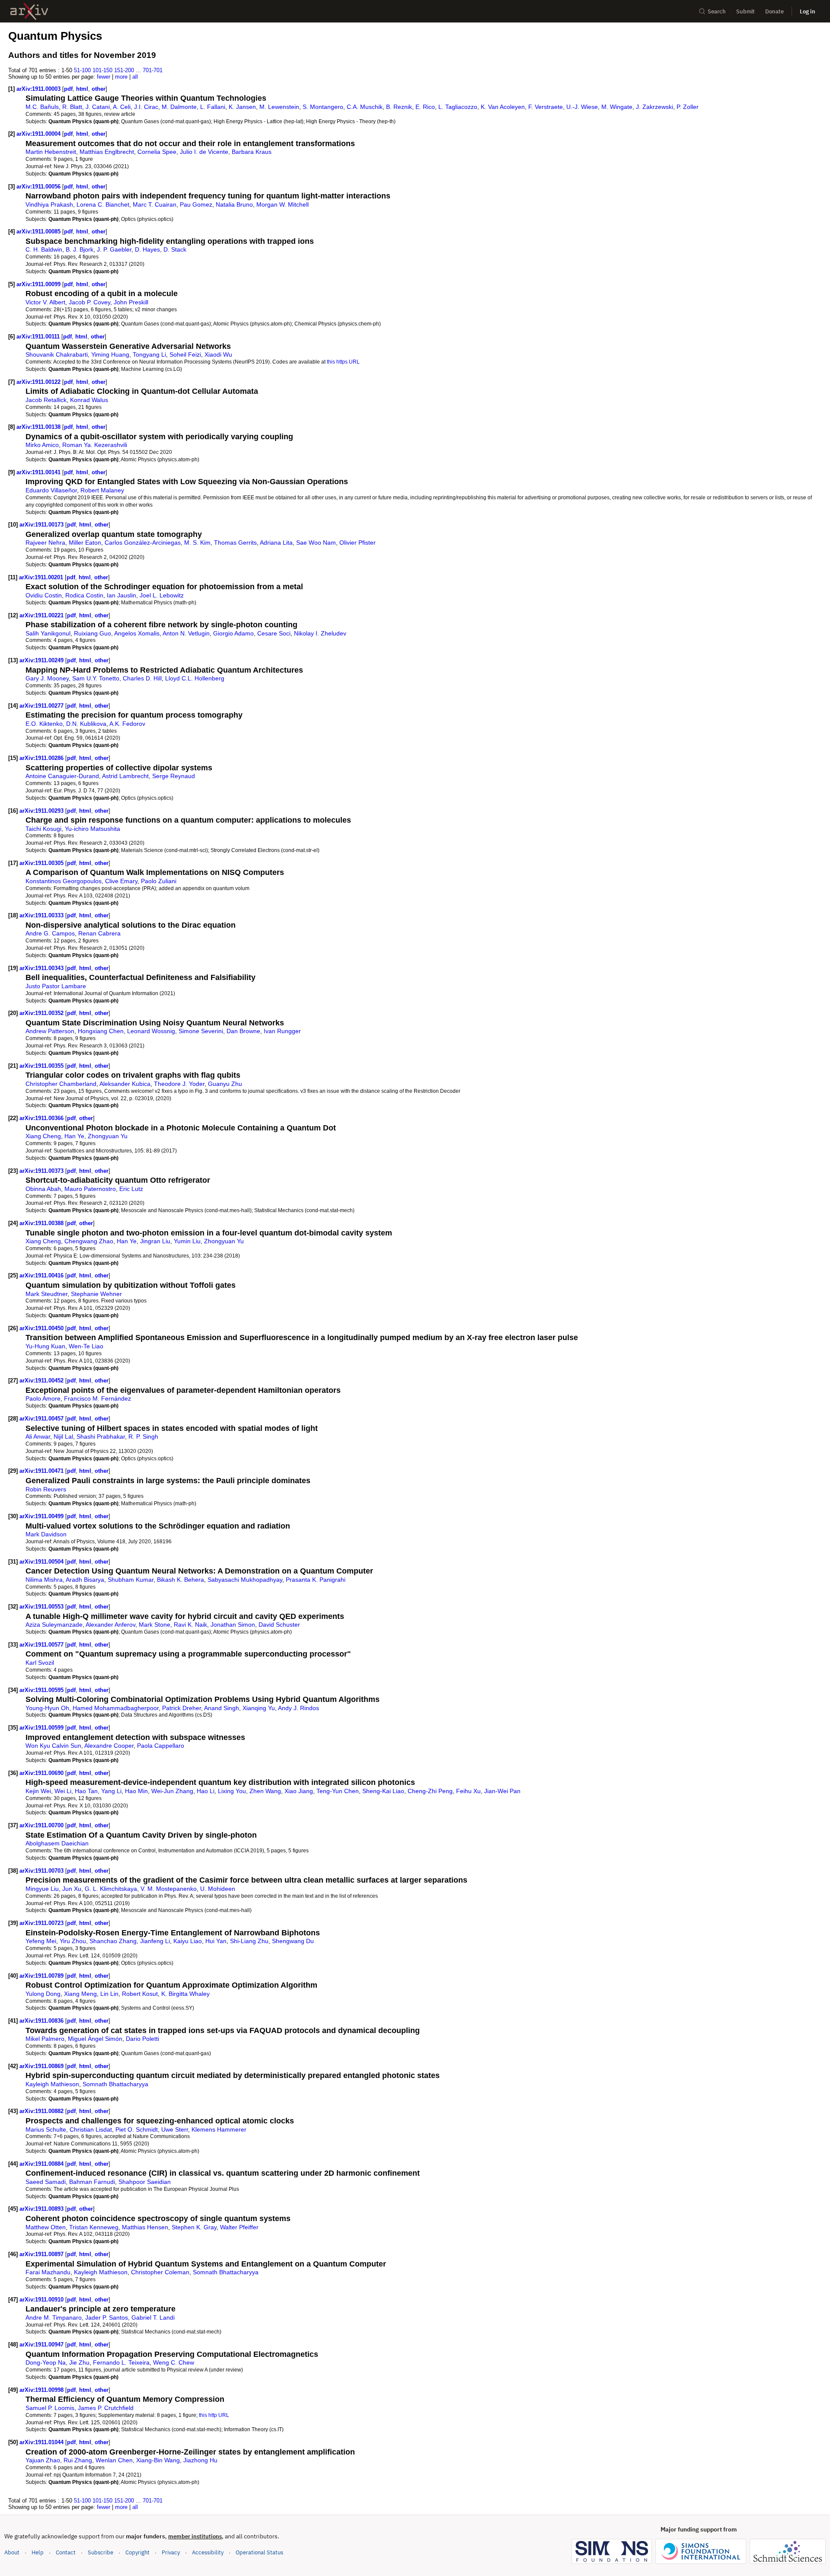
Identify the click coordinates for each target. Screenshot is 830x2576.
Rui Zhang (78, 2460)
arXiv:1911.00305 (42, 863)
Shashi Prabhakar (101, 1436)
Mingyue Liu (42, 1889)
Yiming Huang (110, 354)
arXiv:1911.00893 (42, 2209)
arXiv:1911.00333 (42, 915)
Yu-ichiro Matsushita (93, 829)
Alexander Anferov (110, 1625)
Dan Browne (243, 1031)
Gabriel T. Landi (153, 2317)
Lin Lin (109, 1994)
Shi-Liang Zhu (249, 1941)
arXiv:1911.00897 (42, 2254)
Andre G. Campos (50, 933)
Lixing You (232, 1791)
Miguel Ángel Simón (95, 2039)
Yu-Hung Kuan (45, 1346)
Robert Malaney (102, 490)
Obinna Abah (43, 1189)
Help (38, 2552)
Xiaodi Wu (218, 354)
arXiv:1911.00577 (42, 1645)
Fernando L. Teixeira (121, 2362)
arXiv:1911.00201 (42, 577)
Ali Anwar (38, 1436)
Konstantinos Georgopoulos (64, 881)
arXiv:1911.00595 (42, 1690)
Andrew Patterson (50, 1031)
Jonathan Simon (233, 1625)
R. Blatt (72, 107)
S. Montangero (323, 107)
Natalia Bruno (234, 204)
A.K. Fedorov (127, 724)
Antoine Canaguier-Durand (62, 776)
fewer (104, 77)
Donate (774, 11)
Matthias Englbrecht (107, 152)
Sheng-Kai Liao (383, 1791)
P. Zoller (688, 107)
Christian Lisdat (91, 2129)
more (121, 77)
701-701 (153, 70)
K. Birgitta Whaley (185, 1994)
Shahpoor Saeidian (145, 2182)
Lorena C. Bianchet (103, 204)
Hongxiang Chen (101, 1031)
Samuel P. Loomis (50, 2408)
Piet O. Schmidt (137, 2129)
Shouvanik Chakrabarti (57, 354)
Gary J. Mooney (47, 678)
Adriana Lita (276, 543)
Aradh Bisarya (85, 1580)
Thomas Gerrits (235, 543)
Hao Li (206, 1791)
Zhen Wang (265, 1791)
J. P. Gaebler (114, 249)
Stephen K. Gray (194, 2227)
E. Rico (425, 107)
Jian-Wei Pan (502, 1791)
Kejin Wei (38, 1791)
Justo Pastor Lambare (56, 986)
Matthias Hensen (145, 2227)
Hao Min (136, 1791)
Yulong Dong (43, 1994)
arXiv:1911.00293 (42, 811)
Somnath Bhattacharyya (115, 2084)
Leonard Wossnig (151, 1031)
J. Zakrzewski (654, 107)
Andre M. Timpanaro (54, 2317)
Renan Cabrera (99, 933)
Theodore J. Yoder (179, 1084)
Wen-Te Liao (86, 1346)
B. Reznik (399, 107)
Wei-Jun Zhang (172, 1791)
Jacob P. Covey (89, 302)
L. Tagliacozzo (458, 107)
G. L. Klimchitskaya (111, 1889)
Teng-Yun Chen (338, 1791)
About (12, 2552)
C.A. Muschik (365, 107)
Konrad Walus (89, 400)
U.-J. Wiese (582, 107)
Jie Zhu (79, 2362)
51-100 (82, 70)
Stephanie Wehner (96, 1294)
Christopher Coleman (160, 2272)
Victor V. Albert (45, 302)
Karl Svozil (40, 1663)
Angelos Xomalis (137, 633)
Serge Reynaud (174, 776)
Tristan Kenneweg (94, 2227)
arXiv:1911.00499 (42, 1516)
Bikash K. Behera (180, 1580)
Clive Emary (121, 881)
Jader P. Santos (107, 2317)
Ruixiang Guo (93, 633)
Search (717, 11)
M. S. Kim (197, 543)
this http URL (214, 2415)
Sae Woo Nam (316, 543)
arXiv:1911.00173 (42, 525)
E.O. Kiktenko (44, 724)
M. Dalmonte (179, 107)
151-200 (124, 70)
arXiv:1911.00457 (42, 1419)
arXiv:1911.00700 (42, 1825)
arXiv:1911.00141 (39, 472)
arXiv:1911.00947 (42, 2345)
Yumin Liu (187, 1241)
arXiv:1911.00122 (39, 382)
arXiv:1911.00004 (39, 134)
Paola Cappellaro (161, 1746)
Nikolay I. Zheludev (320, 633)
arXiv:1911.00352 (42, 1013)
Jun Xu (72, 1889)
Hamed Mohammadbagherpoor (116, 1708)
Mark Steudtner (46, 1294)
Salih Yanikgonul (48, 633)
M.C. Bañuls (42, 107)
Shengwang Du (293, 1941)
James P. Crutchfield (106, 2408)
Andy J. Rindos (298, 1708)
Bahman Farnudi (92, 2182)
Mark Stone (155, 1625)
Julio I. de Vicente (204, 152)
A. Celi (122, 107)
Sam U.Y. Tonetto (96, 678)
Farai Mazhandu (48, 2272)
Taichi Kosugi (43, 829)
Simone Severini (201, 1031)
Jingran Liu (155, 1241)
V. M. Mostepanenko (169, 1889)
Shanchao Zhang (113, 1941)
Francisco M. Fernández (97, 1398)
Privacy (171, 2552)
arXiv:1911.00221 (42, 615)
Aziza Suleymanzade (54, 1625)
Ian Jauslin (121, 595)
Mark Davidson (46, 1534)
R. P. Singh (143, 1436)
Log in (808, 11)
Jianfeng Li (155, 1941)
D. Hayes (147, 249)
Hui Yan (216, 1941)
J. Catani (98, 107)
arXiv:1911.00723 (42, 1923)
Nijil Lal (63, 1436)
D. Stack (175, 249)
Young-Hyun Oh (47, 1708)
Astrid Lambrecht (125, 776)
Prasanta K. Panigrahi (316, 1580)
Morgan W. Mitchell (283, 204)
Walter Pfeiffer (239, 2227)
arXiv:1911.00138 (39, 427)
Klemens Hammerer (219, 2129)
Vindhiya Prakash (49, 204)
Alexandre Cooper (109, 1746)
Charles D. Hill (142, 678)
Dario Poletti (142, 2039)
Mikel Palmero (45, 2039)
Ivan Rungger (282, 1031)
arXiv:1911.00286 (42, 758)
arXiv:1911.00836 (42, 2021)
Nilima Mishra (44, 1580)
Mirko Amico (42, 445)
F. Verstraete (546, 107)
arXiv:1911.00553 (42, 1607)
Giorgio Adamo (233, 633)
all (135, 77)
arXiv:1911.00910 (42, 2300)
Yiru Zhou (73, 1941)
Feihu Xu (468, 1791)
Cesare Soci (274, 633)
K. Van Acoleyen (503, 107)
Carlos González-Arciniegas (143, 543)
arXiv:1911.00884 (42, 2164)
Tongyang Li (149, 354)
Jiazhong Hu (200, 2460)
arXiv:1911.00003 (39, 89)
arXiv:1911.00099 (39, 284)
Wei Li (63, 1791)
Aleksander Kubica (125, 1084)
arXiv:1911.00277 (42, 706)
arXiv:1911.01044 (42, 2442)
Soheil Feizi (185, 354)
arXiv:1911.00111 (39, 337)
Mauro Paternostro (90, 1189)
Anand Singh (222, 1708)
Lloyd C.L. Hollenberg (195, 678)
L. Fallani (213, 107)
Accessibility (208, 2552)
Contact (66, 2552)
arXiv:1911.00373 (42, 1171)
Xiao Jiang (299, 1791)
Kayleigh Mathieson (52, 2084)
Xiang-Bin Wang (158, 2460)
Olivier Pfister (358, 543)
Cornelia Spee (157, 152)
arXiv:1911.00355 (42, 1066)
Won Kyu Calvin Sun (53, 1746)
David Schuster (279, 1625)
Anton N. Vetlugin (186, 633)
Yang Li (111, 1791)
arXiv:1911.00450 (42, 1328)
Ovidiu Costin (44, 595)
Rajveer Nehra (45, 543)
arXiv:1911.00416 (42, 1275)
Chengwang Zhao (89, 1241)
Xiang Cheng (43, 1136)
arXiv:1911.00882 (42, 2111)
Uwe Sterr (175, 2129)
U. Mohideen (218, 1889)
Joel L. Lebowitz (162, 595)
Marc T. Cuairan (155, 204)
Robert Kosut (140, 1994)
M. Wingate (617, 107)
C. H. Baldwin (44, 249)
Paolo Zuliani (159, 881)
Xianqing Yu (259, 1708)
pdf (68, 89)
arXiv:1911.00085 (39, 231)
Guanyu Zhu (225, 1084)
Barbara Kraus (252, 152)
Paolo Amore (43, 1398)
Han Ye (74, 1136)
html (82, 89)
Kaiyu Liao (188, 1941)
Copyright (137, 2552)
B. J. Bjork (80, 249)
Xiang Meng (80, 1994)
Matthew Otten (46, 2227)
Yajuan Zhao (43, 2460)
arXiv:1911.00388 (42, 1223)
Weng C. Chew (174, 2362)
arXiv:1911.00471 (42, 1471)
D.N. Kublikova (86, 724)
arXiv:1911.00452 (42, 1381)
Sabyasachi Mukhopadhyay (245, 1580)
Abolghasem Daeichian (57, 1843)
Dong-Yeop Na (46, 2362)
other (99, 89)
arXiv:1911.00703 (42, 1871)
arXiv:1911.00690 (42, 1773)
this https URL (343, 362)
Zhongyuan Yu (108, 1136)
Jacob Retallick (46, 400)
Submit (745, 11)
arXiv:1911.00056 (39, 187)
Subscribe (101, 2552)
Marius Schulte (46, 2129)
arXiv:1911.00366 (42, 1118)
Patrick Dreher (182, 1708)
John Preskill (131, 302)
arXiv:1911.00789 (42, 1976)
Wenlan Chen (114, 2460)
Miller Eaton (85, 543)
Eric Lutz (131, 1189)
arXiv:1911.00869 (42, 2066)
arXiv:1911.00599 (42, 1728)
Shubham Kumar (131, 1580)
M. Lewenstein (279, 107)
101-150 (102, 70)
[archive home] (29, 11)
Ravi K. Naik (190, 1625)
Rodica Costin (84, 595)
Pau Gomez (196, 204)
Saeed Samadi (46, 2182)
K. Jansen (242, 107)
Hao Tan (86, 1791)
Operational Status (259, 2552)
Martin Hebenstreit (51, 152)
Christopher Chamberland (61, 1084)
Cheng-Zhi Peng (430, 1791)
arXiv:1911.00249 (42, 660)
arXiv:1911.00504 (42, 1562)
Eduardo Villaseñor (51, 490)
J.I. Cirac (146, 107)
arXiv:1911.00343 (42, 968)
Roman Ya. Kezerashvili (95, 445)
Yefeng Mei (41, 1941)
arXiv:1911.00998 (42, 2390)
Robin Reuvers (46, 1489)
